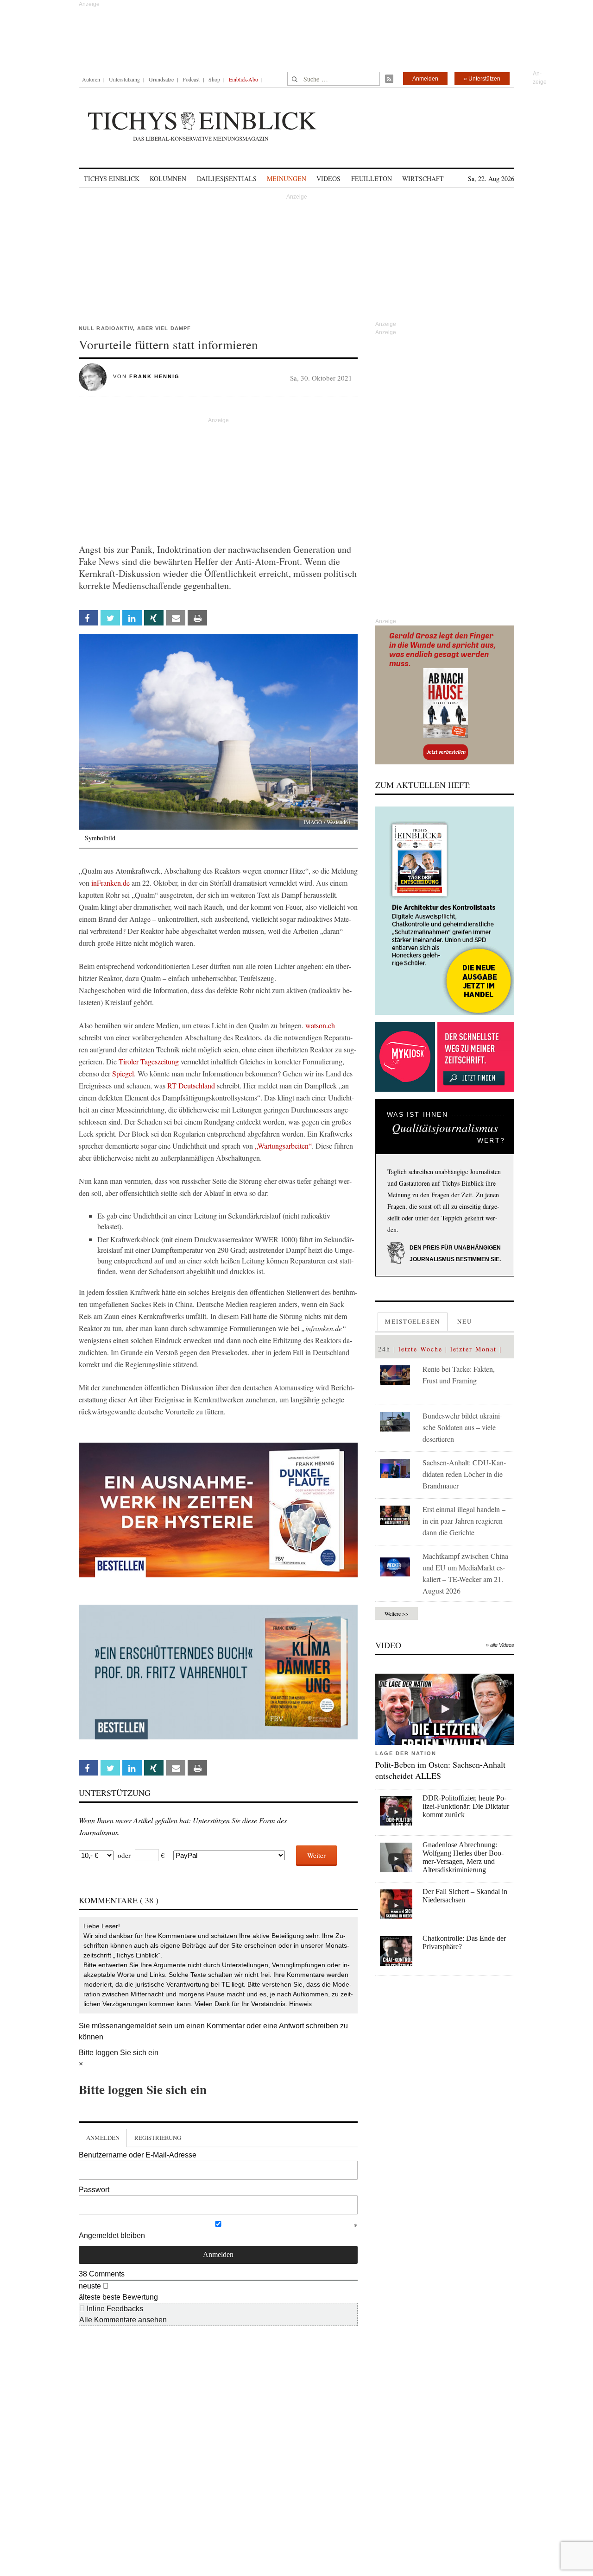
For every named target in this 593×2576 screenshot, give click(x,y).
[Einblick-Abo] (445, 911)
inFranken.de (110, 883)
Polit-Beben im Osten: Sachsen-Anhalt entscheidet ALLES (440, 1770)
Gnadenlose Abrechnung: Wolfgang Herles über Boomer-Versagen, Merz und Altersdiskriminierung (463, 1857)
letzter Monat (473, 1349)
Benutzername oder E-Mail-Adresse (138, 2155)
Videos (328, 178)
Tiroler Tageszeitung (149, 1061)
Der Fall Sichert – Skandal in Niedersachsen (465, 1896)
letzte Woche (420, 1349)
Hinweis (300, 2004)
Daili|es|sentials (227, 178)
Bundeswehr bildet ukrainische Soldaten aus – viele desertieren (462, 1427)
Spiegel (123, 1073)
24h (384, 1349)
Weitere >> (397, 1613)
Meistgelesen (413, 1321)
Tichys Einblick (112, 178)
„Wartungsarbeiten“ (283, 1146)
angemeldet (137, 2026)
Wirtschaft (423, 178)
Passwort (94, 2190)
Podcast (191, 79)
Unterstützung (124, 79)
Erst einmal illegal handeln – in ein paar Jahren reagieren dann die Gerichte (464, 1521)
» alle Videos (500, 1645)
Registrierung (158, 2138)
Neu (465, 1321)
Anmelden (425, 79)
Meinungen (287, 178)
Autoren (91, 79)
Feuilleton (372, 178)
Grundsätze (161, 79)
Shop (214, 79)
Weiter (316, 1855)
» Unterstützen (482, 79)
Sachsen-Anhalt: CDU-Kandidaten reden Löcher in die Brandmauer (464, 1474)
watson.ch (320, 1025)
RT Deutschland (191, 1085)
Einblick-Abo (243, 79)
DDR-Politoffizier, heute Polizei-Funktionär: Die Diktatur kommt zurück (466, 1806)
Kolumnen (168, 178)
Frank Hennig (155, 376)
